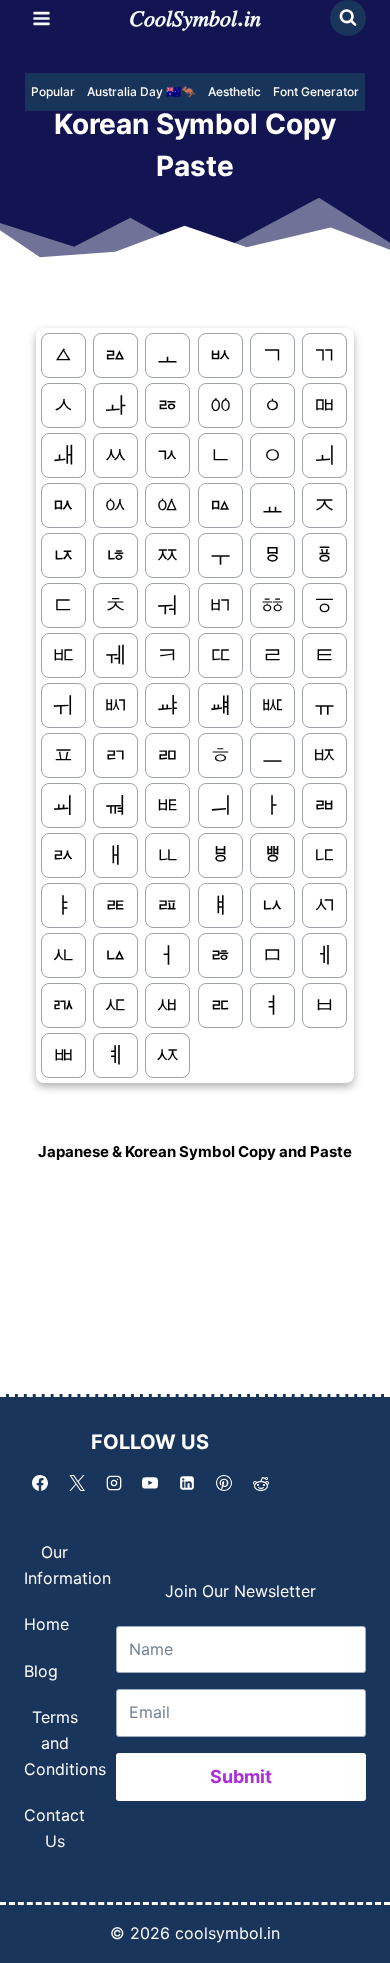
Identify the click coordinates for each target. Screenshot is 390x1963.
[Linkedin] (187, 1483)
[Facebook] (40, 1483)
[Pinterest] (224, 1483)
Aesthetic (234, 91)
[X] (77, 1483)
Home (46, 1624)
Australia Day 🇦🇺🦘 (141, 91)
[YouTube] (150, 1483)
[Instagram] (114, 1483)
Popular (53, 91)
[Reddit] (261, 1483)
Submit (241, 1776)
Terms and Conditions (65, 1742)
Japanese (75, 1151)
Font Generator (316, 91)
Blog (41, 1671)
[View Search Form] (348, 18)
